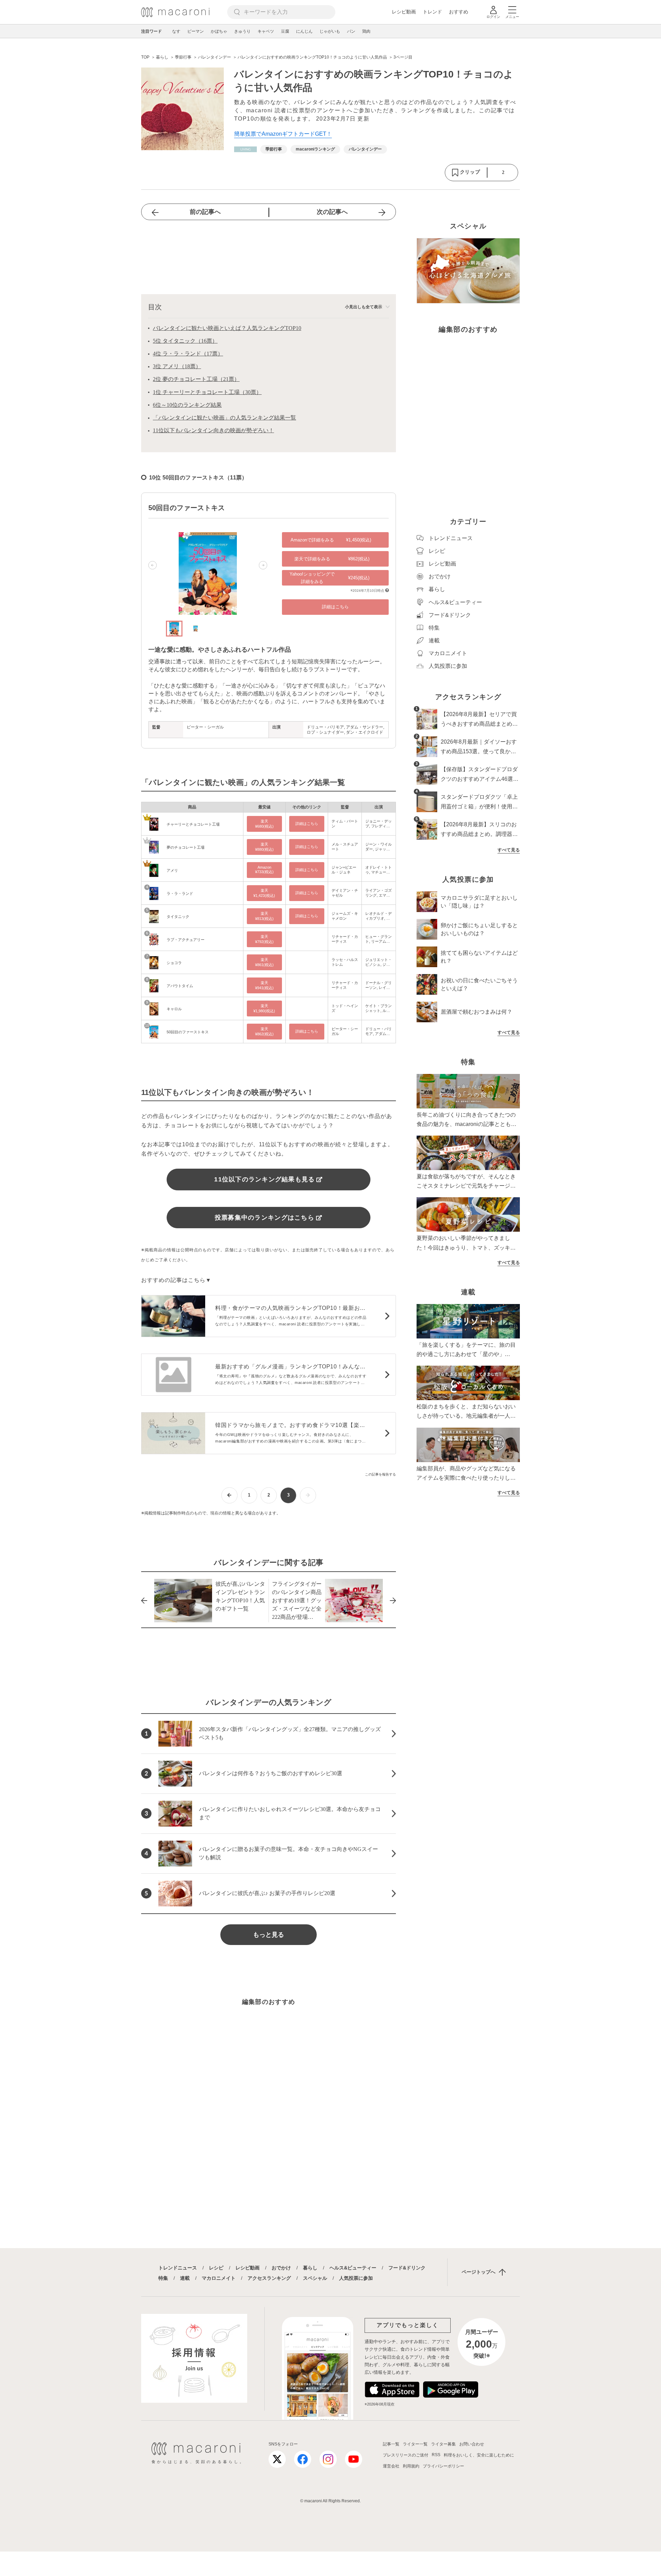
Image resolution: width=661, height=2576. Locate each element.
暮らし (310, 2268)
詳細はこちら (335, 607)
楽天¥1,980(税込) (264, 1008)
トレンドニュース (178, 2268)
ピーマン (196, 31)
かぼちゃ (219, 31)
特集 (163, 2278)
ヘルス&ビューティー (353, 2268)
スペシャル (315, 2278)
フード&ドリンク (407, 2268)
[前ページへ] (229, 1495)
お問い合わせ (472, 2444)
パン (351, 31)
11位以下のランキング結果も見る (264, 1179)
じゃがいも (330, 31)
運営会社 (391, 2466)
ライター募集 (443, 2444)
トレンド (432, 12)
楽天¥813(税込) (264, 916)
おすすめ (459, 12)
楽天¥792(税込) (264, 939)
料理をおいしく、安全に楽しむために (479, 2455)
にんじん (304, 31)
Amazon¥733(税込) (264, 870)
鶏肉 (366, 31)
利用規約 (411, 2466)
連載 (185, 2278)
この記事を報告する (380, 1474)
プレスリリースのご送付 (406, 2455)
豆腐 (285, 31)
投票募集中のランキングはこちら (265, 1218)
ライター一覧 (415, 2444)
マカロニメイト (219, 2278)
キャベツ (266, 31)
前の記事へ (205, 212)
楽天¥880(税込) (264, 847)
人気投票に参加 (356, 2278)
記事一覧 (391, 2444)
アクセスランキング (269, 2278)
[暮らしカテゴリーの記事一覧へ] (245, 149)
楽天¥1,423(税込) (264, 893)
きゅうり (242, 31)
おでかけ (281, 2268)
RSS (436, 2455)
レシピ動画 (404, 12)
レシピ (216, 2268)
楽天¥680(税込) (264, 824)
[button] (153, 565)
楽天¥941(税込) (264, 985)
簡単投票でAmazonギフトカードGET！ (283, 134)
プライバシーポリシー (443, 2466)
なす (176, 31)
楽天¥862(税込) (264, 1031)
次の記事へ (332, 212)
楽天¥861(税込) (264, 962)
